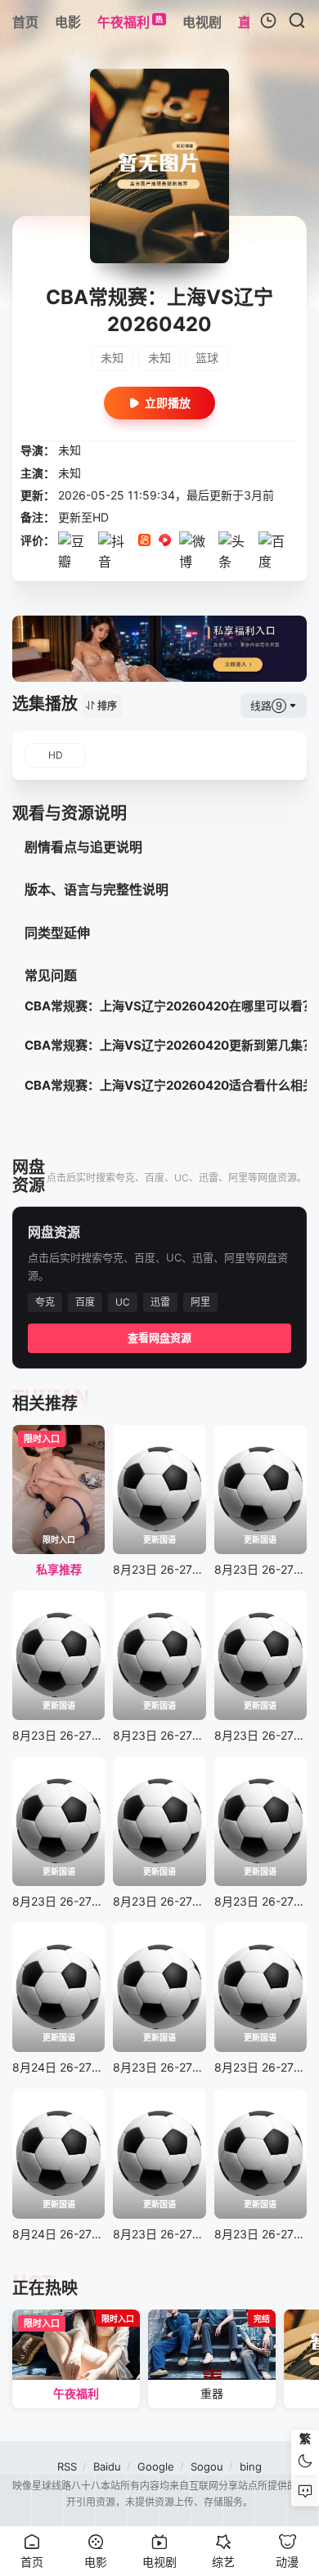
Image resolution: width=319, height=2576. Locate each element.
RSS (67, 2466)
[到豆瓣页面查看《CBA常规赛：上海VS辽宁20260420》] (74, 562)
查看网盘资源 (159, 1337)
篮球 (207, 358)
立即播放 (168, 403)
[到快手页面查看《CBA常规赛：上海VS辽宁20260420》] (144, 541)
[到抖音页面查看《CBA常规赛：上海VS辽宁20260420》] (114, 562)
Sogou (207, 2466)
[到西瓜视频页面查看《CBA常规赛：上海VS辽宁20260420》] (165, 541)
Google (156, 2466)
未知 (112, 358)
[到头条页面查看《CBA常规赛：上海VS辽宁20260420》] (234, 562)
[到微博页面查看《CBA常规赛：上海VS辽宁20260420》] (195, 562)
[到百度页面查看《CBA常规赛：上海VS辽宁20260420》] (274, 562)
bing (251, 2466)
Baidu (107, 2466)
